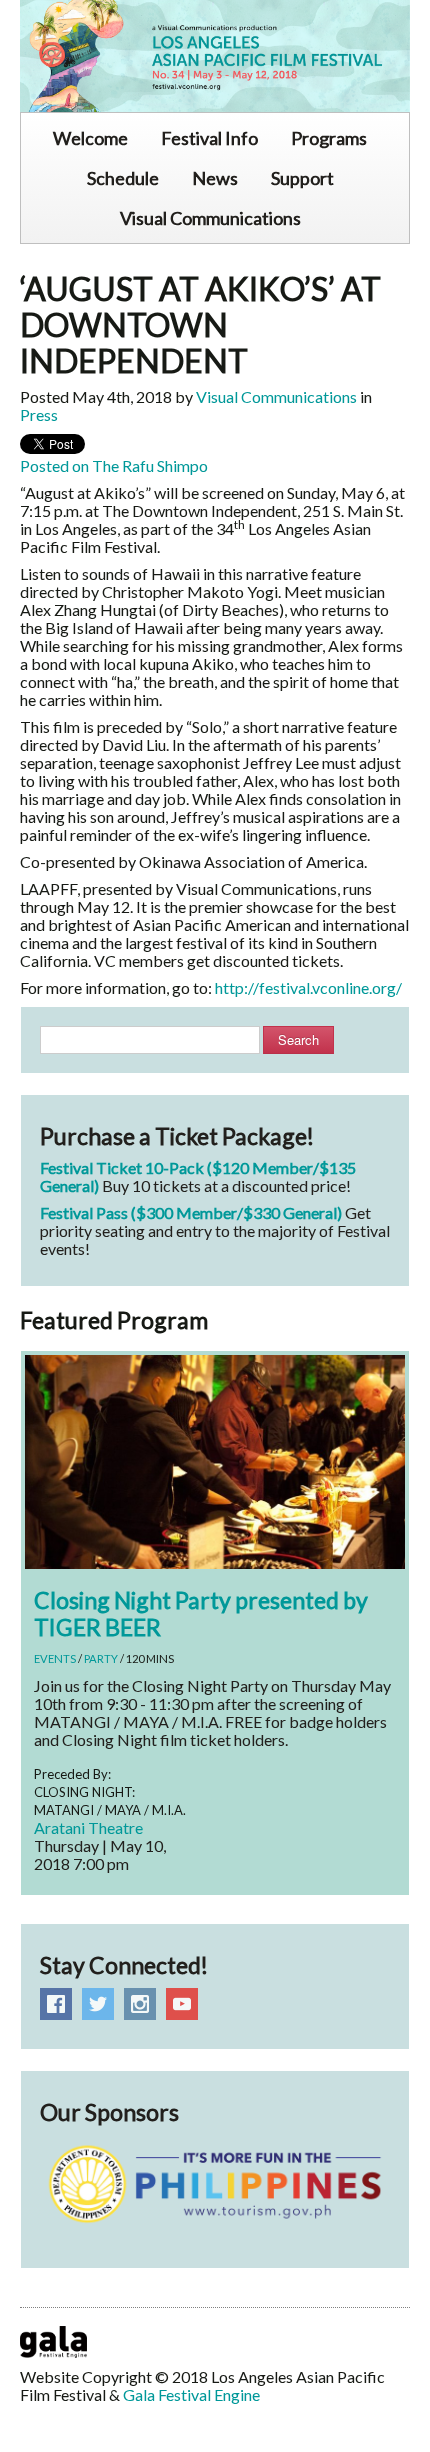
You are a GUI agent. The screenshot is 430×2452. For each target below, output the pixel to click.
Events (55, 1658)
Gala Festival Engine (191, 2394)
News (215, 178)
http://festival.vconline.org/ (308, 987)
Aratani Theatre (88, 1827)
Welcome (90, 138)
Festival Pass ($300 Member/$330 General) (191, 1212)
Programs (329, 138)
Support (302, 178)
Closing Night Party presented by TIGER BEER (201, 1613)
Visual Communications (210, 218)
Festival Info (209, 138)
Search (298, 1039)
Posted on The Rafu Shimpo (114, 465)
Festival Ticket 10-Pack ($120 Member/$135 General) (198, 1176)
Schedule (123, 178)
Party (101, 1658)
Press (39, 414)
